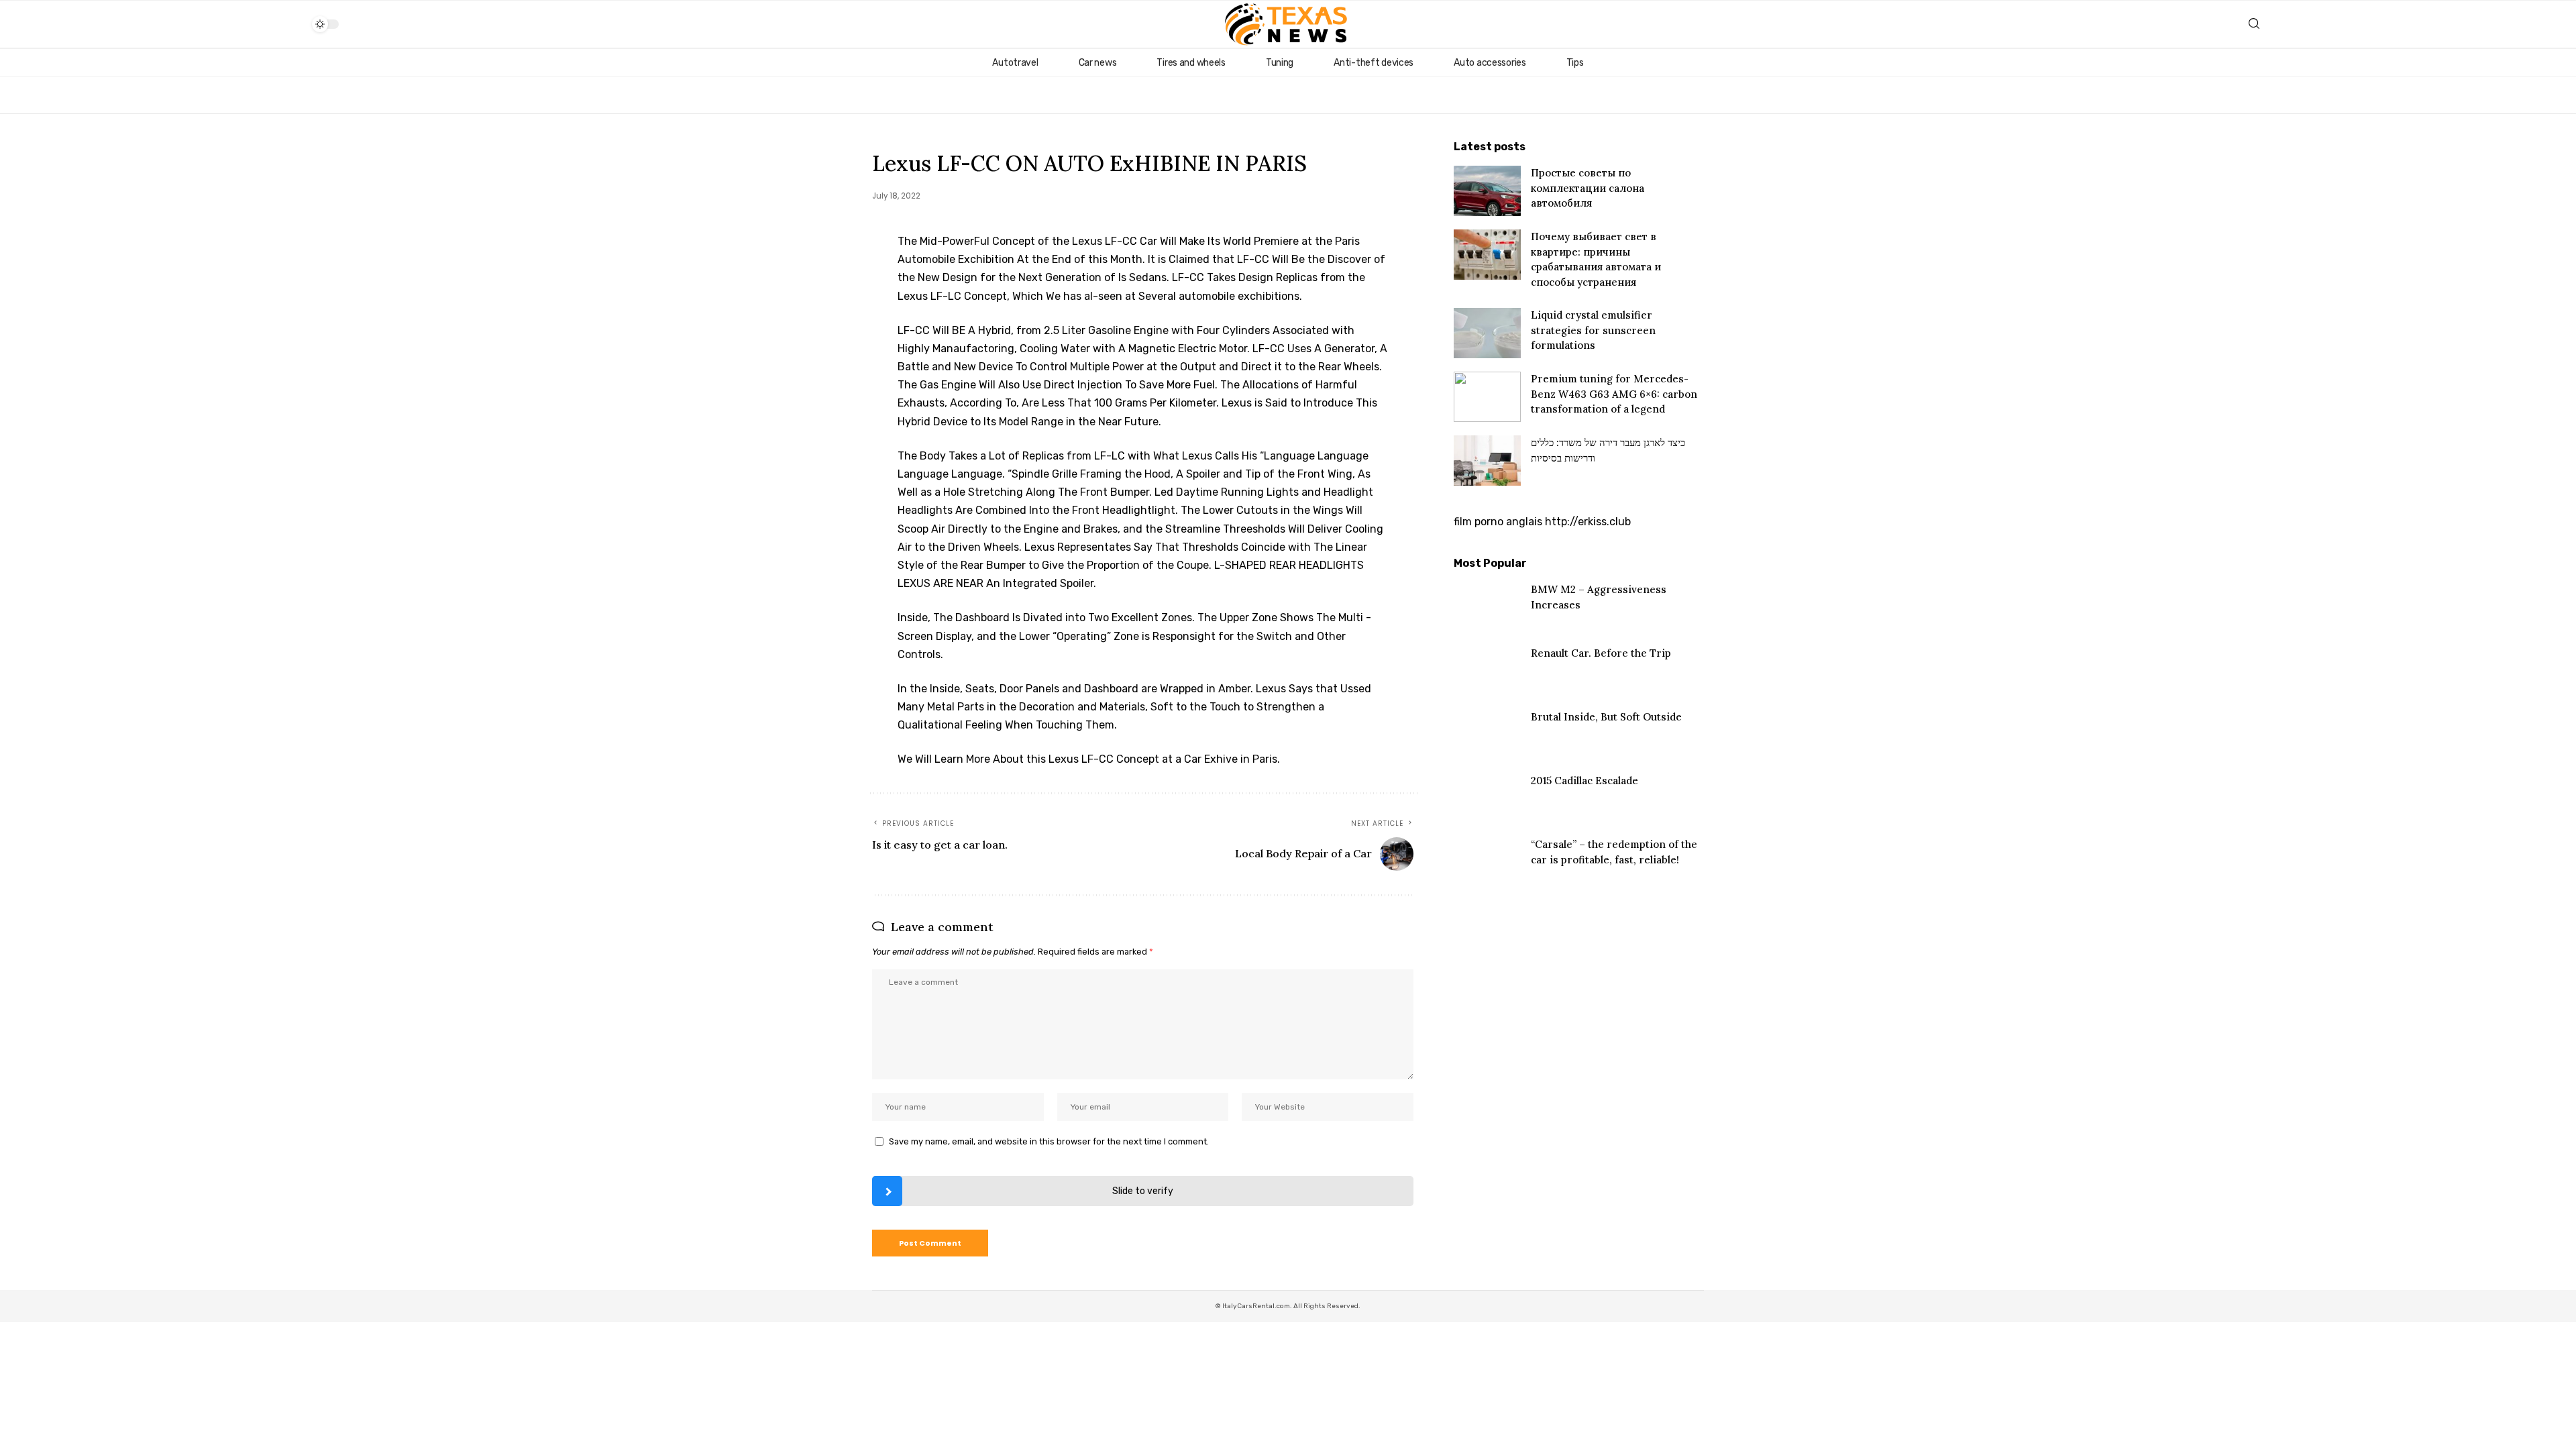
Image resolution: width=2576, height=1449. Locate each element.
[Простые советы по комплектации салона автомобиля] (1487, 191)
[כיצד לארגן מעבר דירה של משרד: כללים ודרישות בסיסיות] (1487, 461)
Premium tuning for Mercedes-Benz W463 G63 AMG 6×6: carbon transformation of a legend (1614, 394)
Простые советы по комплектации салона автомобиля (1588, 188)
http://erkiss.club (1588, 522)
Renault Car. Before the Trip (1601, 653)
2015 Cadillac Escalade (1585, 781)
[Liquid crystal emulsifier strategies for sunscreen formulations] (1487, 333)
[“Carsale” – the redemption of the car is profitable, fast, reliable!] (1487, 862)
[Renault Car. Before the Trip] (1487, 671)
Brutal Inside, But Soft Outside (1606, 717)
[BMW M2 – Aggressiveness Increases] (1487, 607)
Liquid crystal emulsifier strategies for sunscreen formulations (1593, 330)
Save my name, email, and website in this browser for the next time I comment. (1049, 1141)
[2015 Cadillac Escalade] (1487, 799)
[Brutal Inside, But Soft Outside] (1487, 735)
